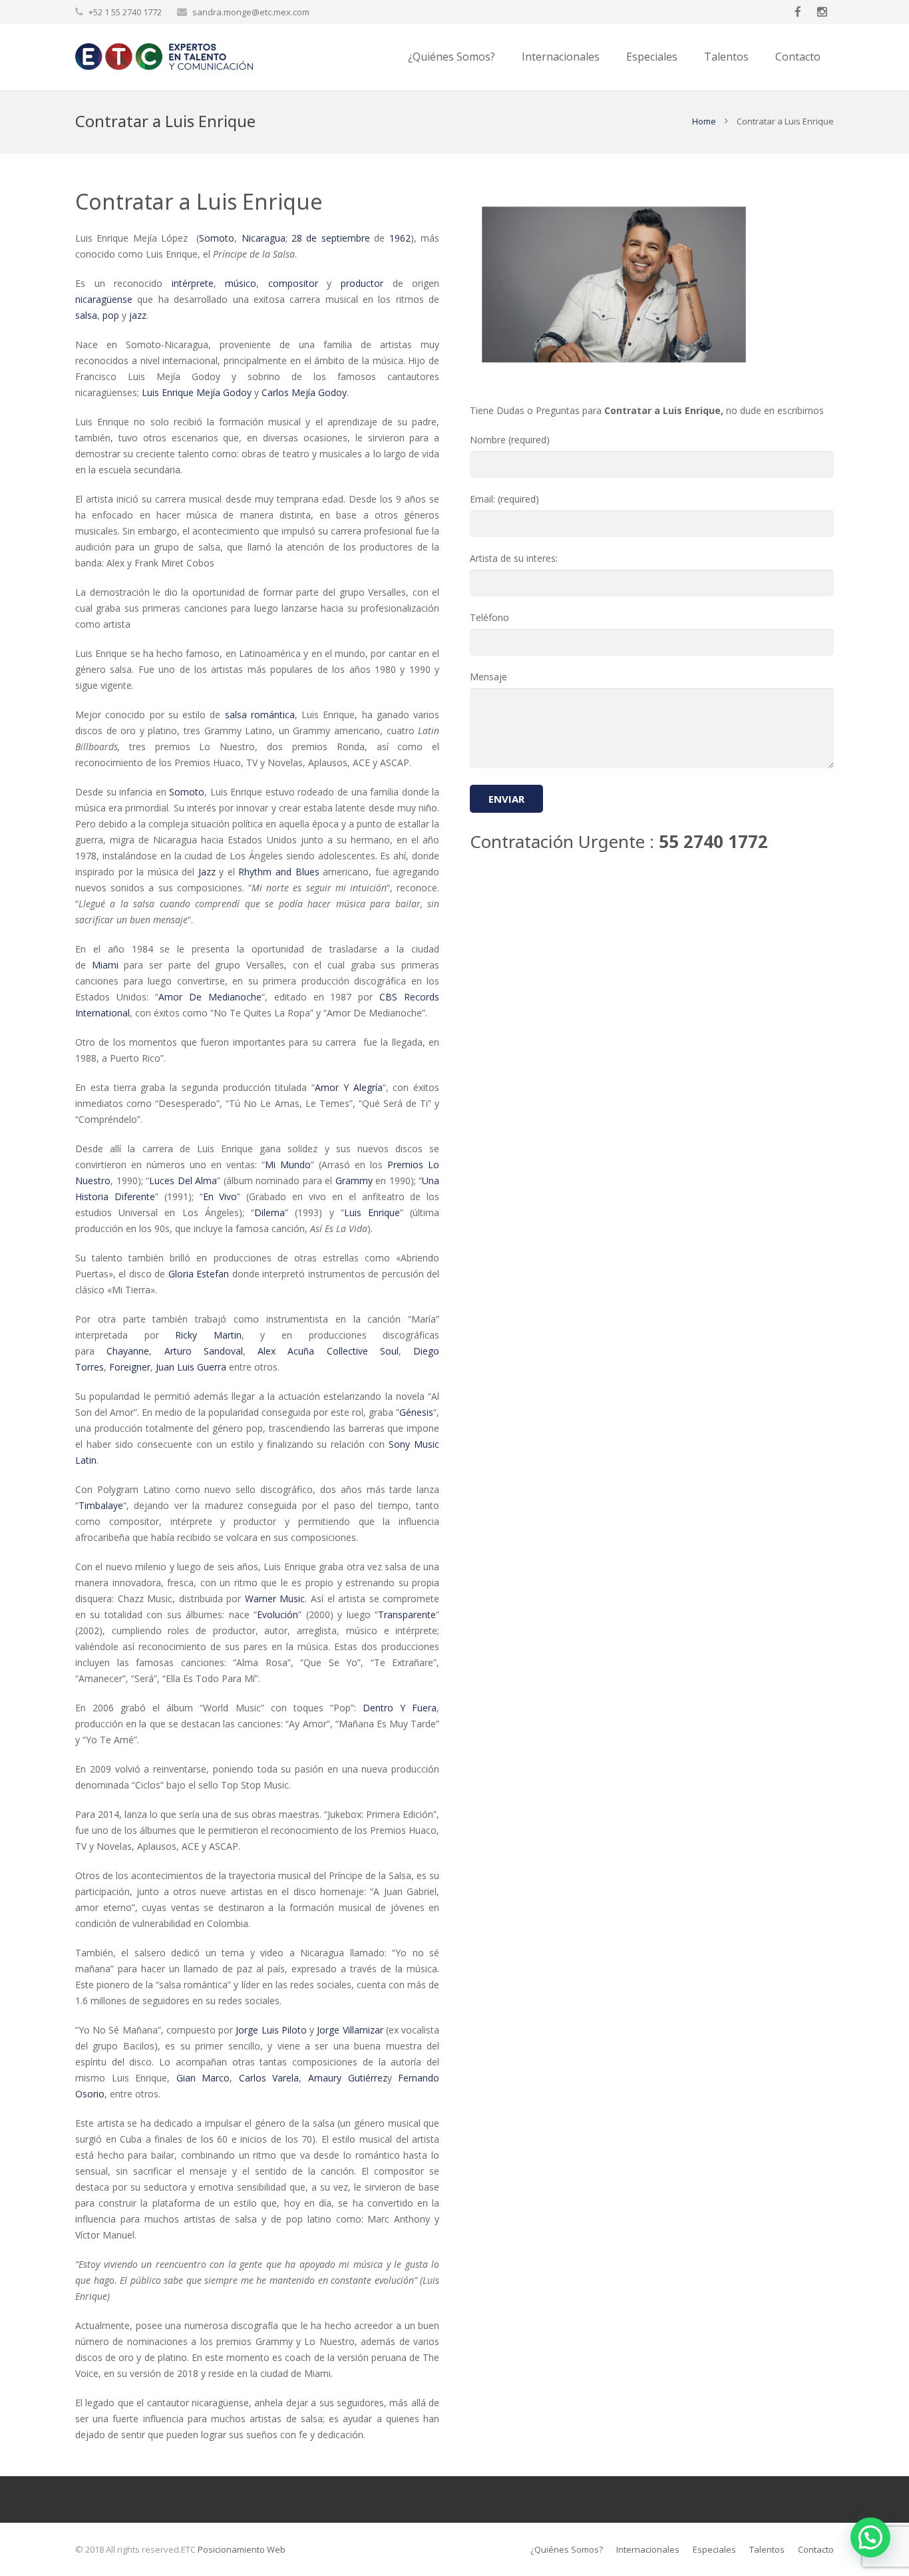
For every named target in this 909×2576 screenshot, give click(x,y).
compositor (293, 283)
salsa (86, 315)
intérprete (193, 283)
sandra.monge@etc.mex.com (251, 12)
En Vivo (220, 1196)
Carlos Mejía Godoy (304, 392)
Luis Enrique (372, 1212)
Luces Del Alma (183, 1181)
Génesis (416, 1412)
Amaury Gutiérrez (348, 2078)
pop (111, 315)
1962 (400, 238)
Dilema (270, 1212)
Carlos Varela (269, 2078)
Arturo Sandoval (204, 1351)
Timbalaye (101, 1505)
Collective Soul (363, 1351)
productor (362, 283)
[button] (870, 2537)
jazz (138, 315)
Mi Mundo (288, 1165)
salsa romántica (260, 715)
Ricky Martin (208, 1335)
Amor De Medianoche (210, 997)
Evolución (277, 1614)
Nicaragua (264, 238)
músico (241, 283)
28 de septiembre (331, 238)
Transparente (407, 1614)
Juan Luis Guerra (191, 1367)
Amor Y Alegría (349, 1087)
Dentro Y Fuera (400, 1708)
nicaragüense (104, 299)
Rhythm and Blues (278, 872)
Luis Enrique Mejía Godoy (197, 392)
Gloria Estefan (199, 1274)
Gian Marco (203, 2078)
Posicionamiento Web (242, 2549)
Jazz (207, 872)
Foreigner (130, 1367)
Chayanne (128, 1351)
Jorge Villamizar (350, 2030)
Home (704, 121)
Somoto (217, 238)
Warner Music (275, 1599)
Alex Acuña (286, 1351)
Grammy (354, 1181)
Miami (105, 965)
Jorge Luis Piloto (271, 2030)
